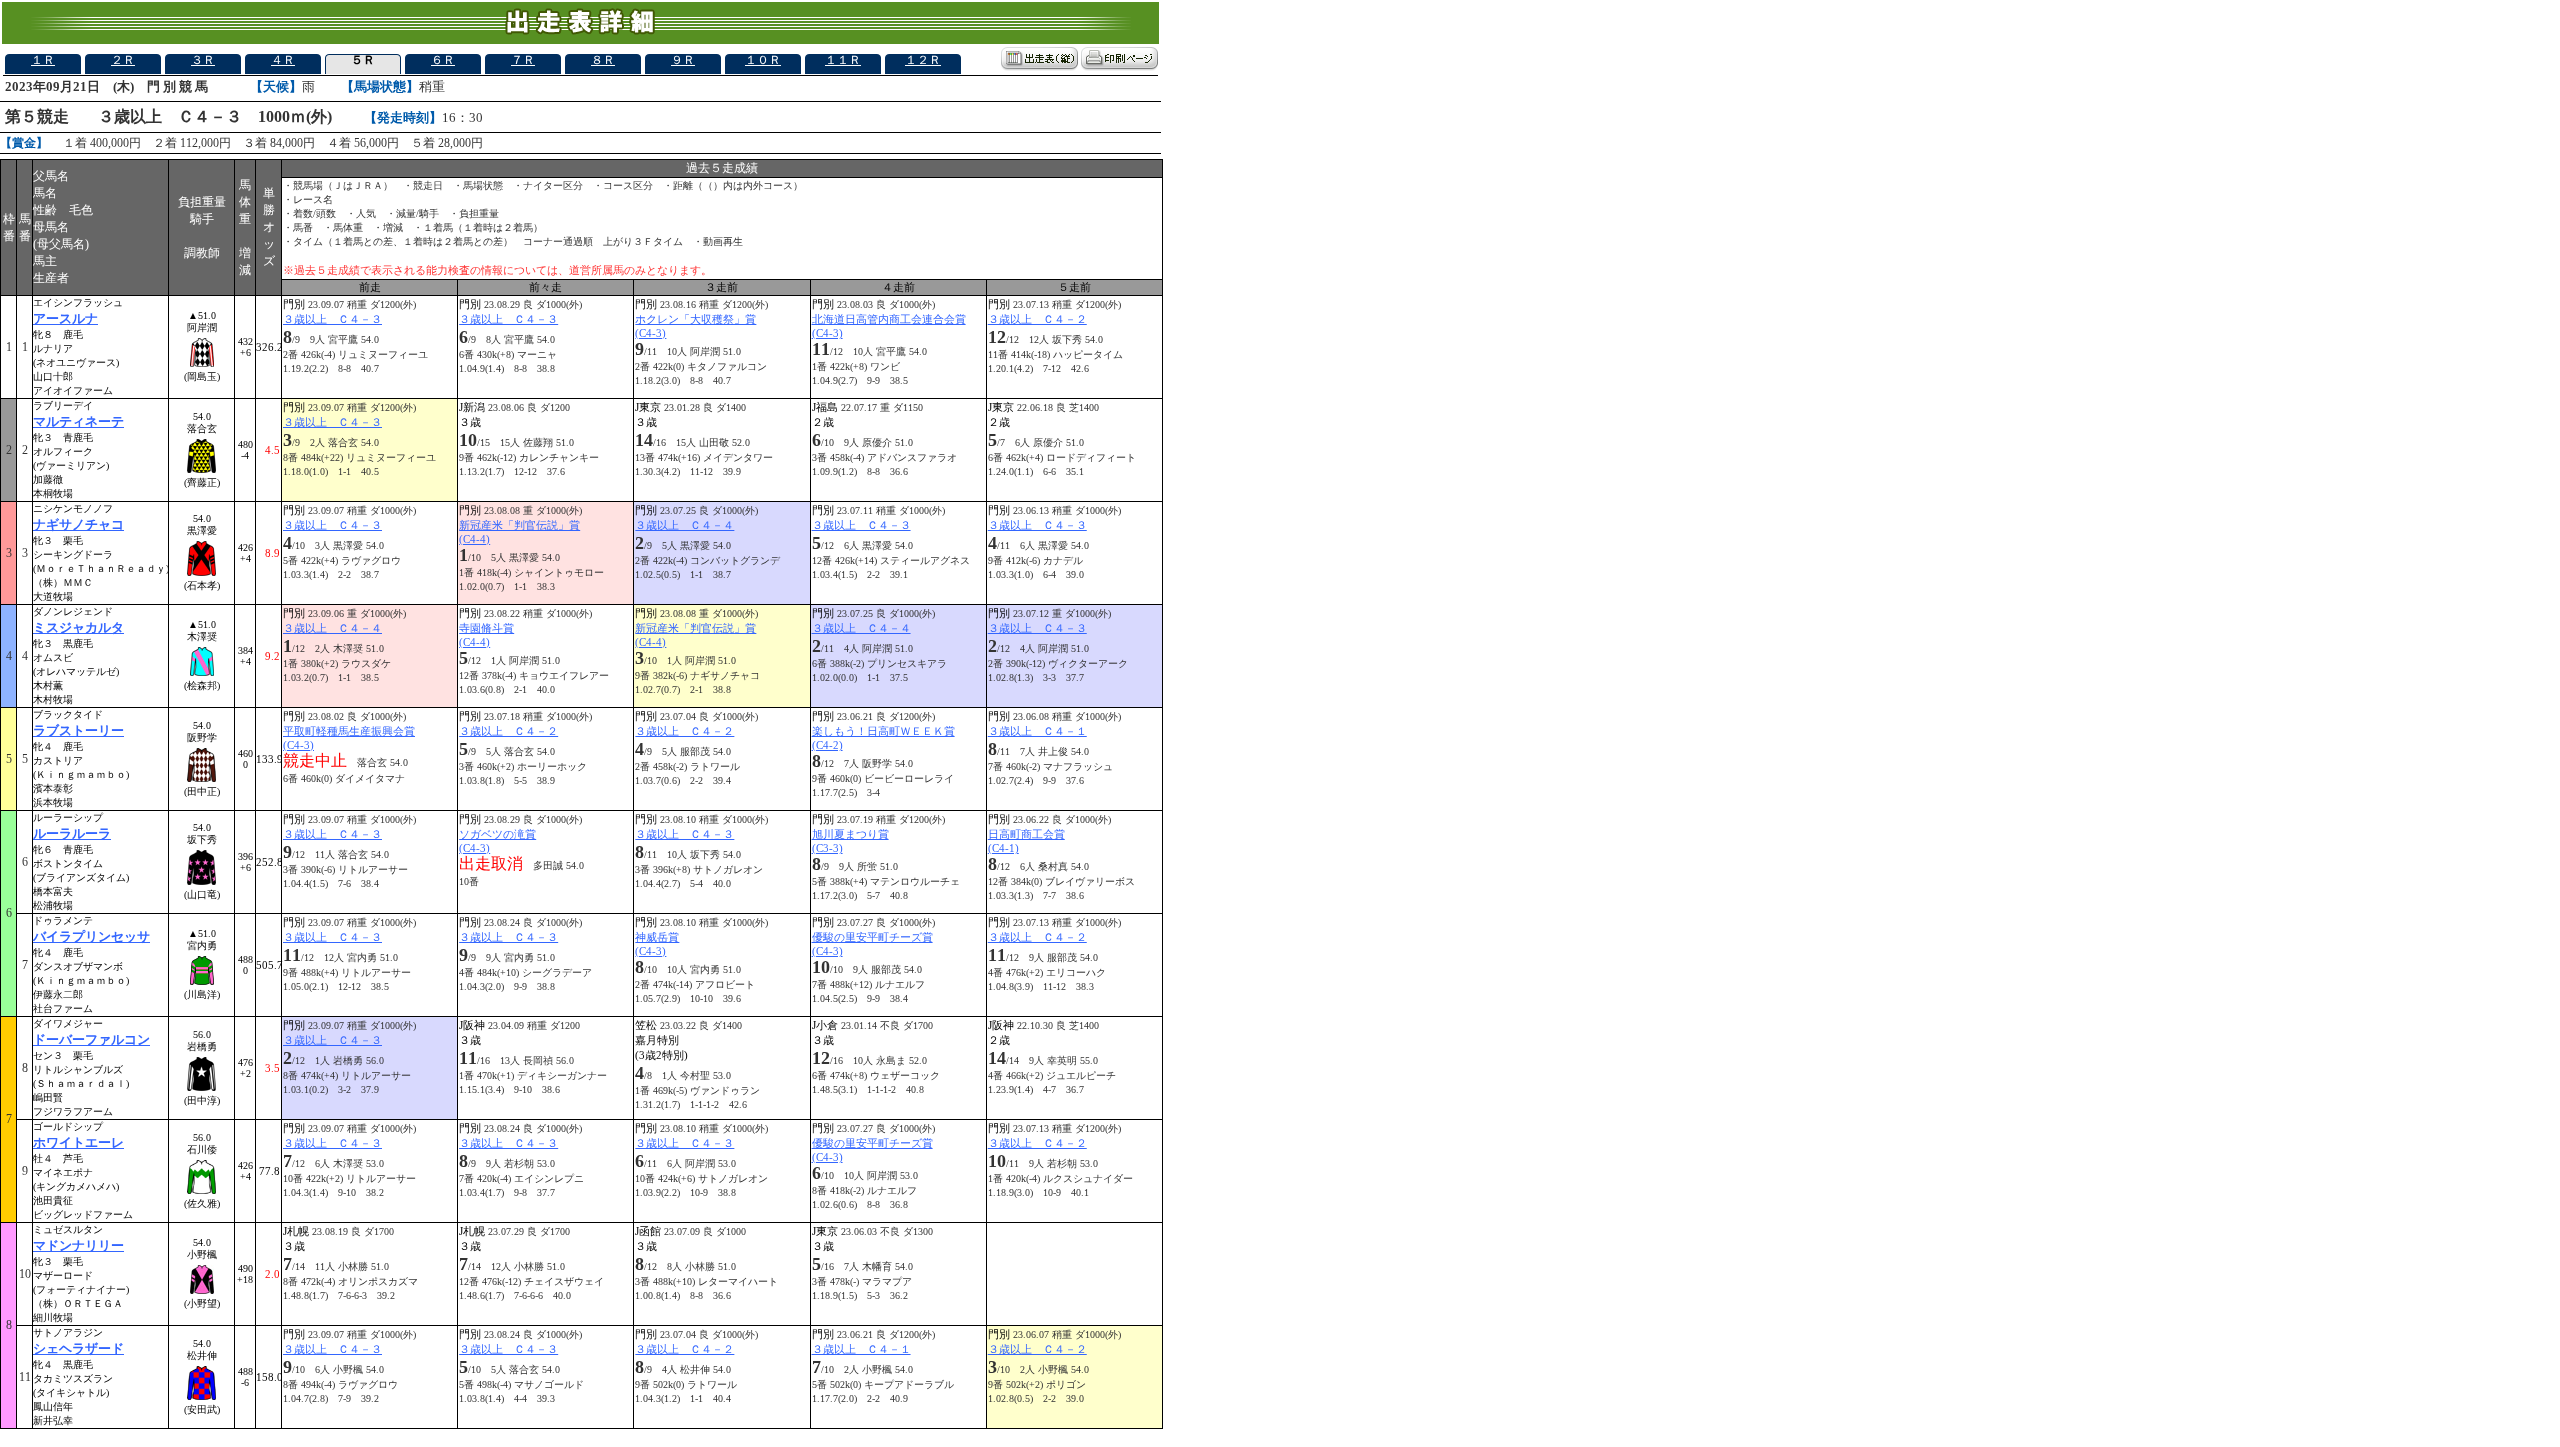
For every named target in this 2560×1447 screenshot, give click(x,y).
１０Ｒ (763, 60)
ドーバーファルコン (91, 1039)
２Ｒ (123, 60)
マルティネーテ (78, 421)
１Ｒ (43, 60)
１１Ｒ (843, 60)
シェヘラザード (78, 1348)
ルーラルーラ (72, 833)
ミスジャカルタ (78, 627)
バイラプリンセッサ (91, 936)
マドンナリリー (78, 1245)
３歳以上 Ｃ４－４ (684, 525)
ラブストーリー (78, 730)
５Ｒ (363, 60)
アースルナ (65, 318)
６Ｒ (443, 60)
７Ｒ (523, 60)
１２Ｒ (923, 60)
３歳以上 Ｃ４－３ (332, 319)
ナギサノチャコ (78, 524)
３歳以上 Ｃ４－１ (1037, 731)
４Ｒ (283, 60)
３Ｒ (203, 60)
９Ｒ (683, 60)
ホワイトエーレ (78, 1142)
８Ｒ (603, 60)
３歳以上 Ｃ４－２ (1037, 319)
